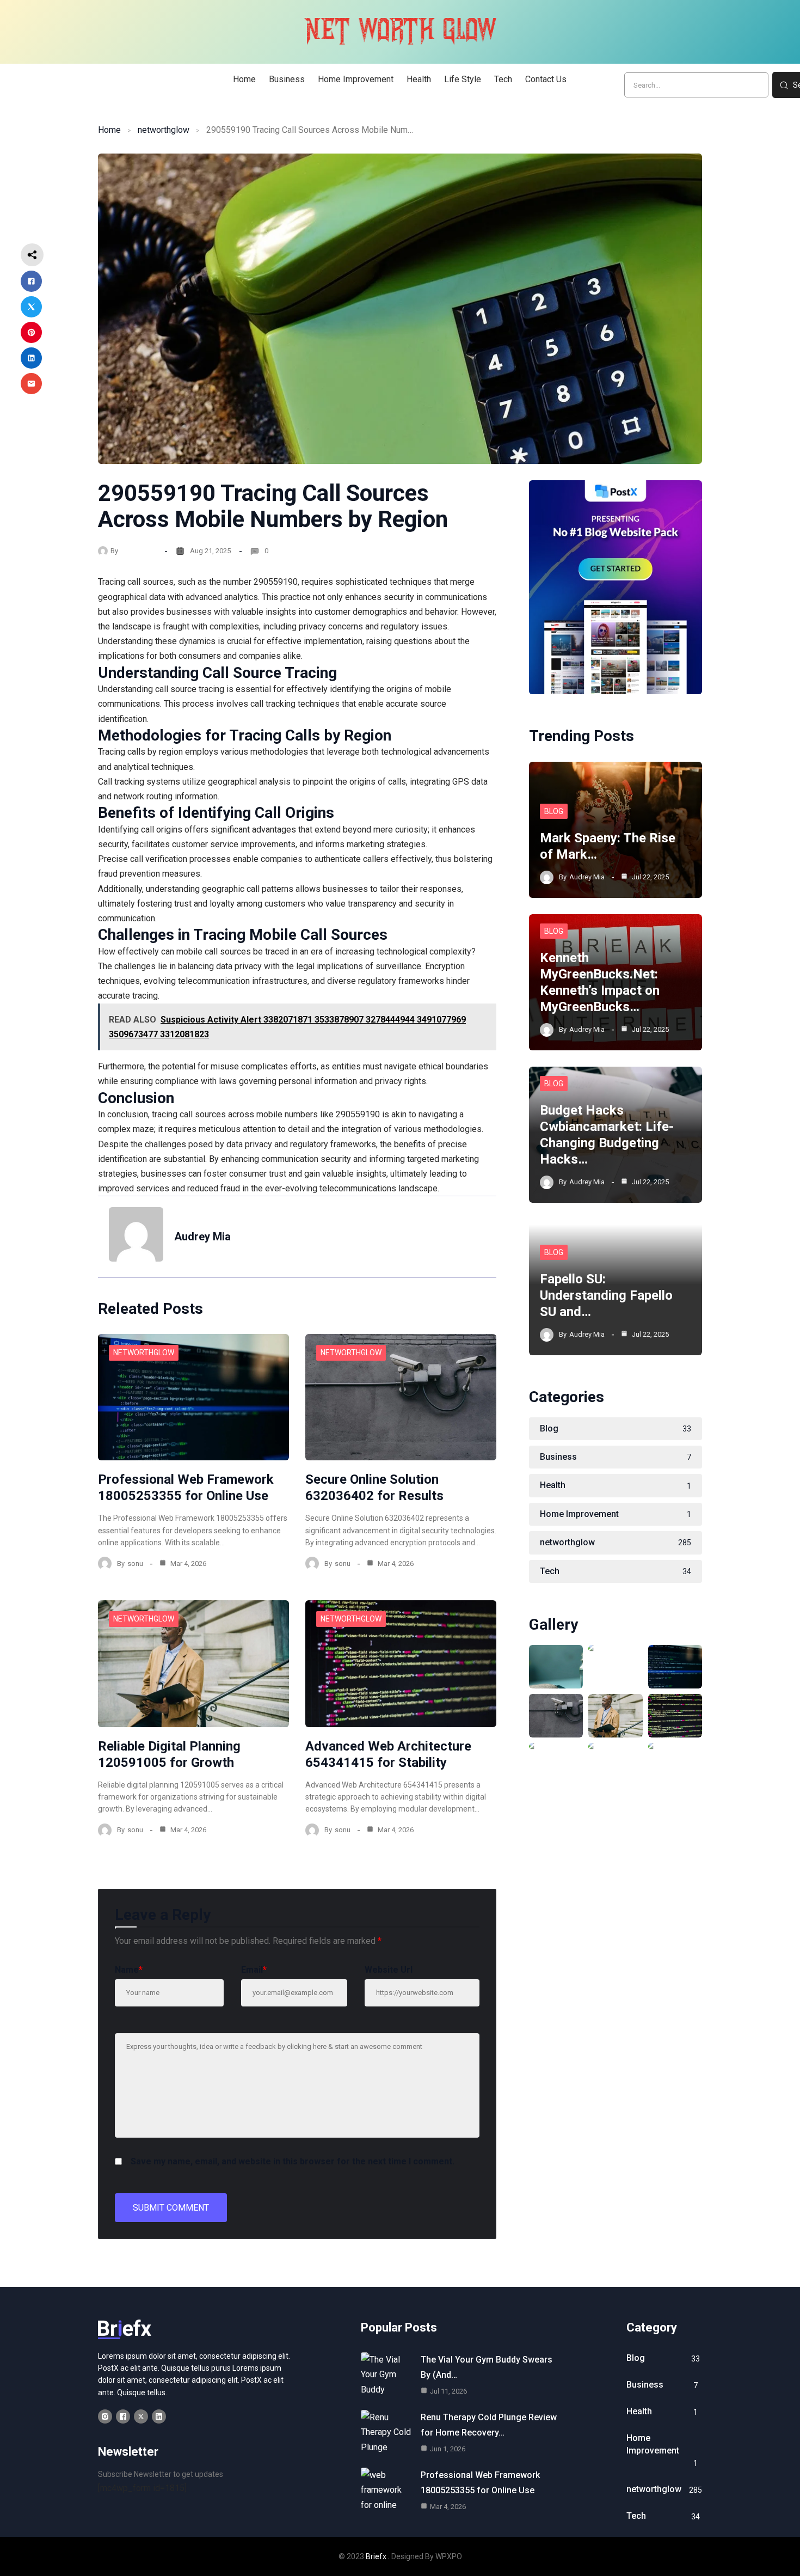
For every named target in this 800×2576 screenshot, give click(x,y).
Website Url (389, 1970)
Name (129, 1970)
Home (109, 130)
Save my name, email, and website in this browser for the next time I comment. (293, 2161)
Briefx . (378, 2556)
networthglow (164, 130)
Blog (554, 811)
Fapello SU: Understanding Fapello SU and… (606, 1295)
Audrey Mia (139, 551)
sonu (135, 1564)
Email (254, 1970)
